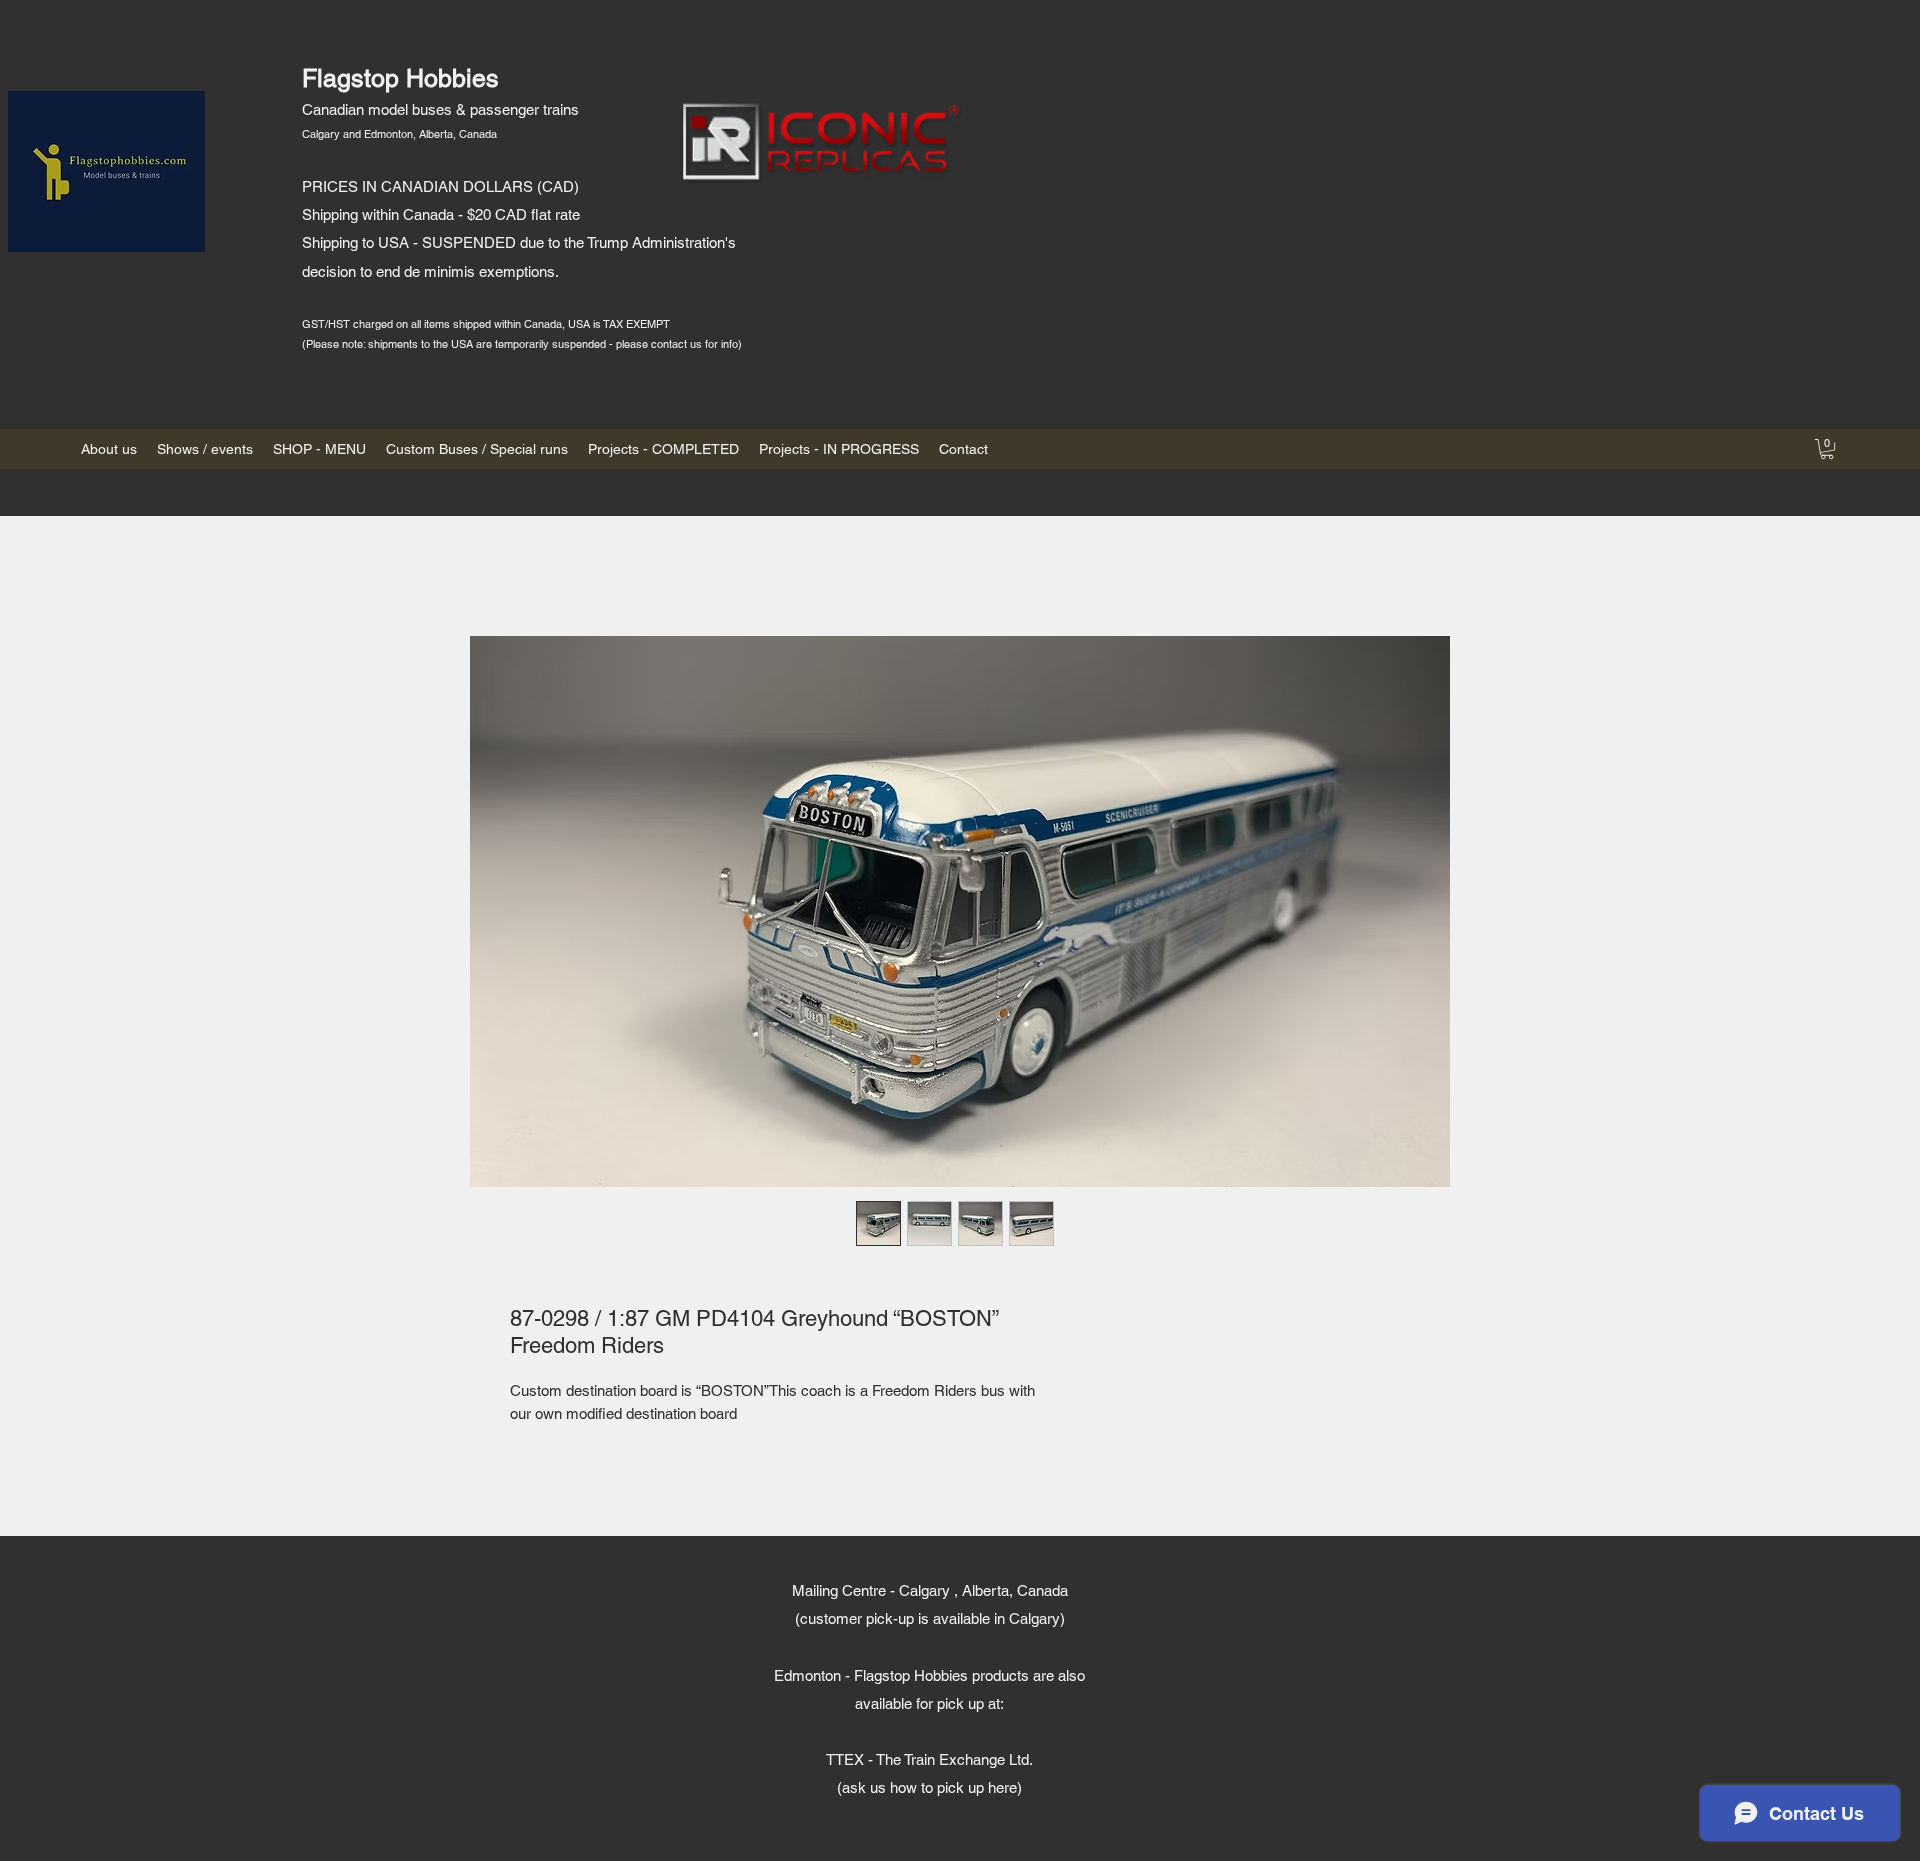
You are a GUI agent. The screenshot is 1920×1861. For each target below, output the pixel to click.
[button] (1827, 449)
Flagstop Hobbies (400, 78)
